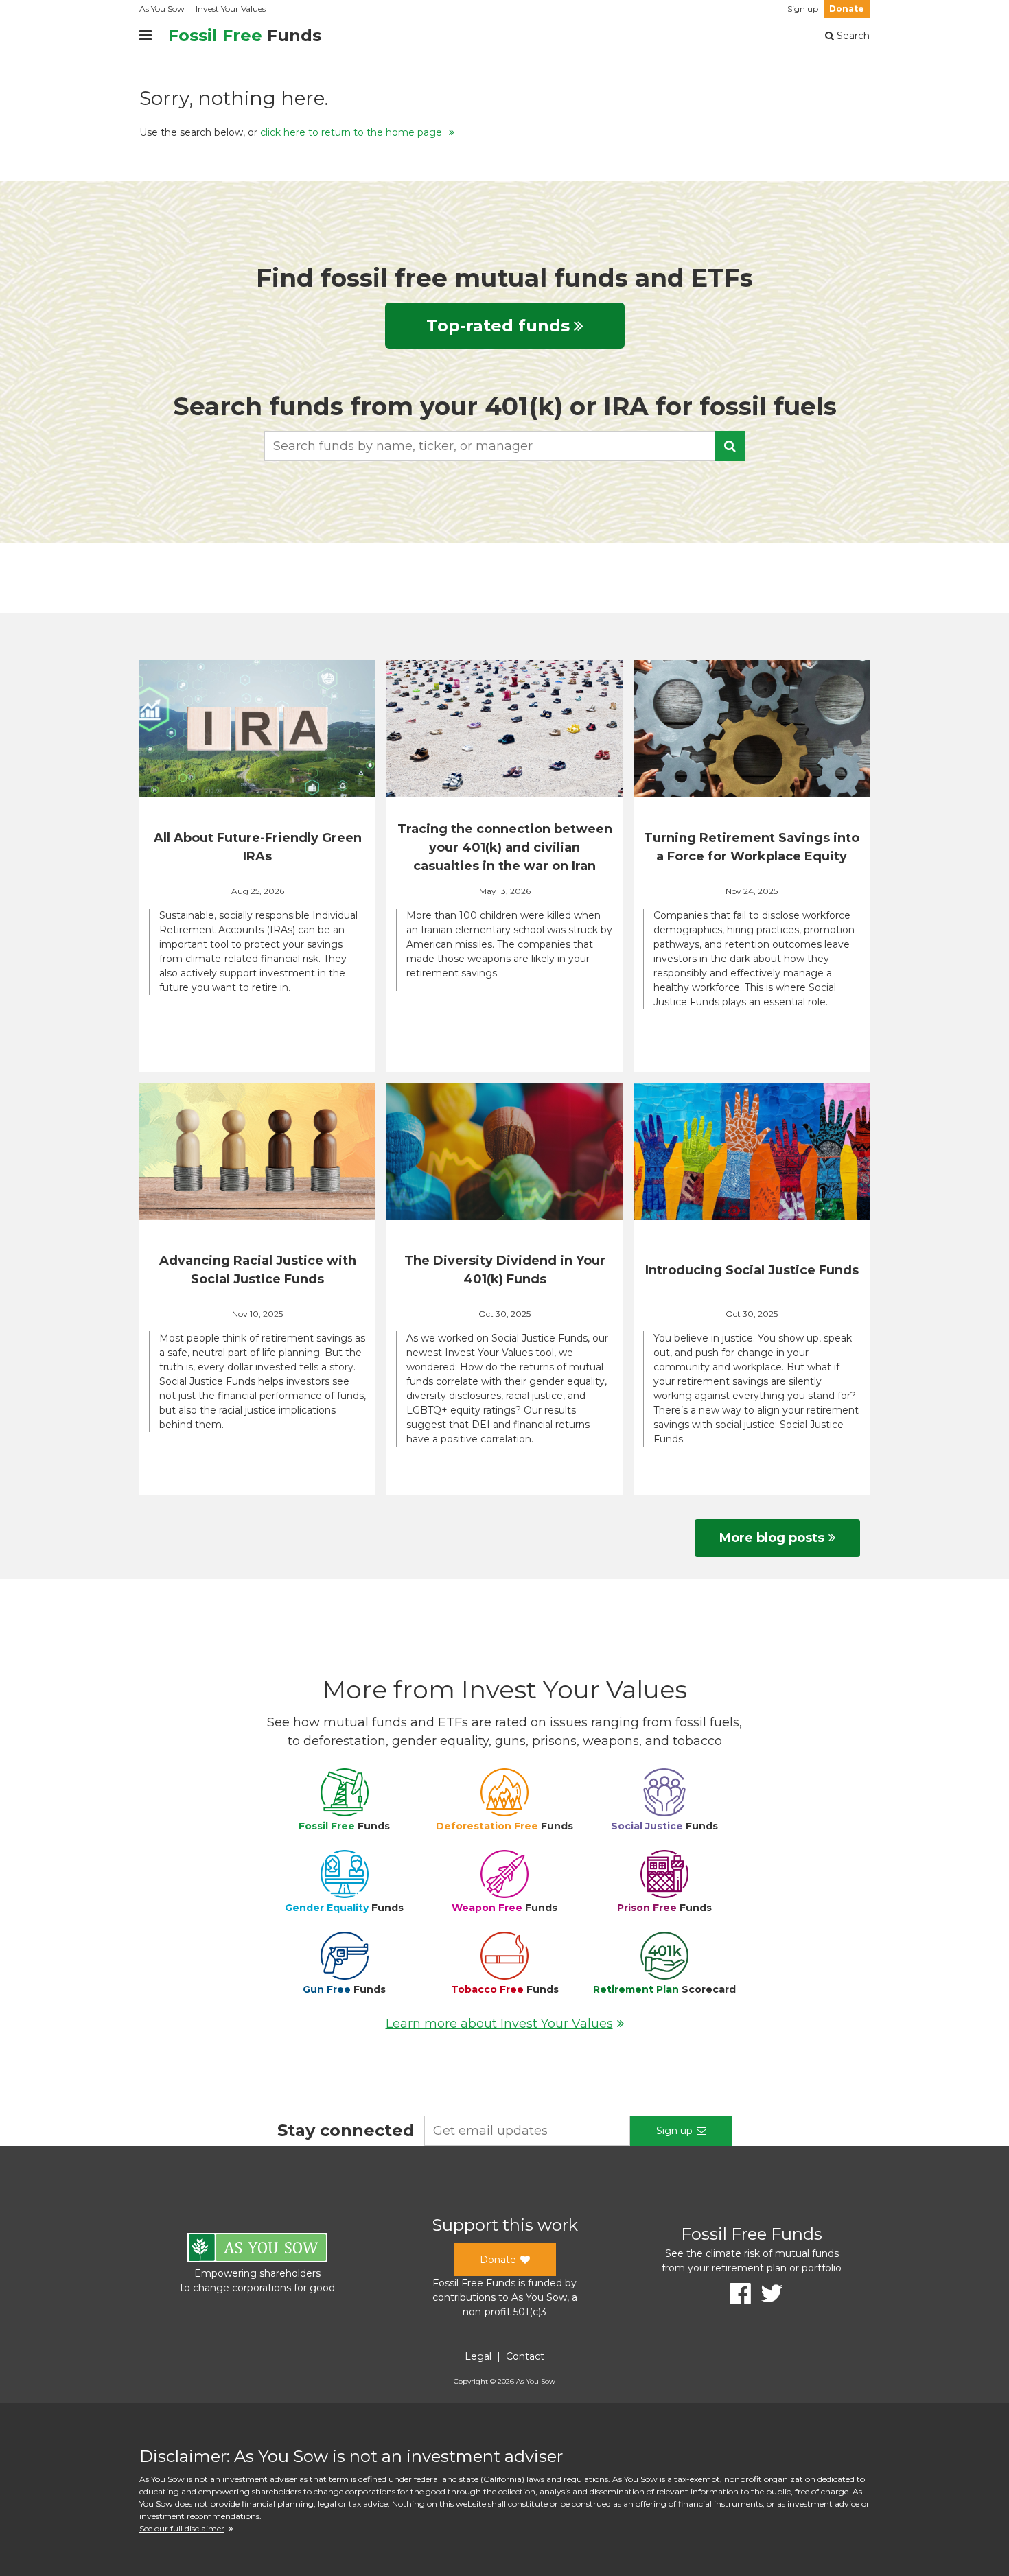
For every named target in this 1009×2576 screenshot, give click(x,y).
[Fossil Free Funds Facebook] (735, 2294)
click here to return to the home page (352, 132)
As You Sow (162, 9)
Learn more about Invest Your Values (499, 2024)
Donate (847, 9)
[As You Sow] (257, 2250)
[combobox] (505, 446)
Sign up (803, 9)
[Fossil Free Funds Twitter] (767, 2294)
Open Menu (146, 36)
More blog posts (772, 1538)
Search (852, 36)
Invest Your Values (231, 9)
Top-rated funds (498, 326)
